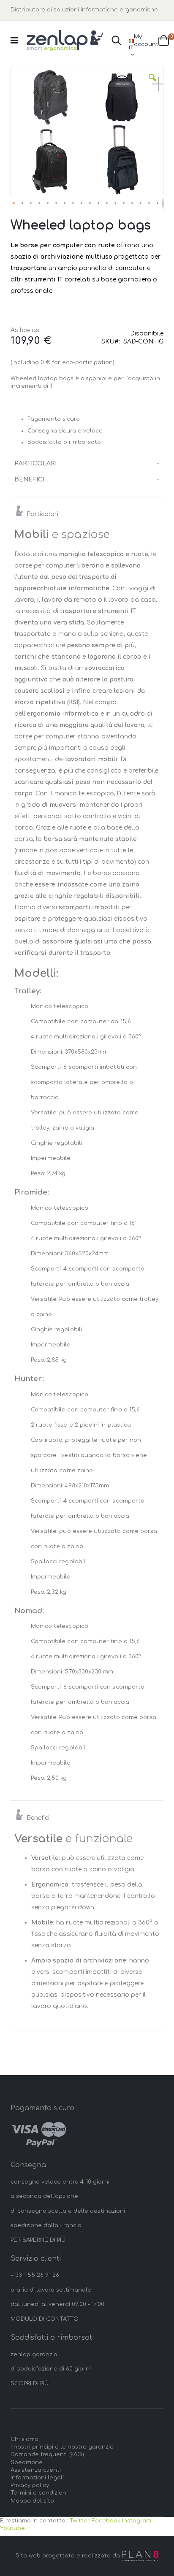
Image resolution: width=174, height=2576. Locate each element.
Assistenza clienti (36, 2470)
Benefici (29, 480)
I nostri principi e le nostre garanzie (62, 2447)
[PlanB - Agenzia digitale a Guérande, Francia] (140, 2556)
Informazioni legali (37, 2478)
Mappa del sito (32, 2501)
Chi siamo (24, 2439)
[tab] (87, 464)
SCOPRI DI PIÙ (30, 2384)
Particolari (35, 464)
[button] (152, 84)
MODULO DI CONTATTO (45, 2319)
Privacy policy (30, 2485)
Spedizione (27, 2462)
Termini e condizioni (39, 2493)
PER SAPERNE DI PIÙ (38, 2240)
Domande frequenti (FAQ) (47, 2454)
